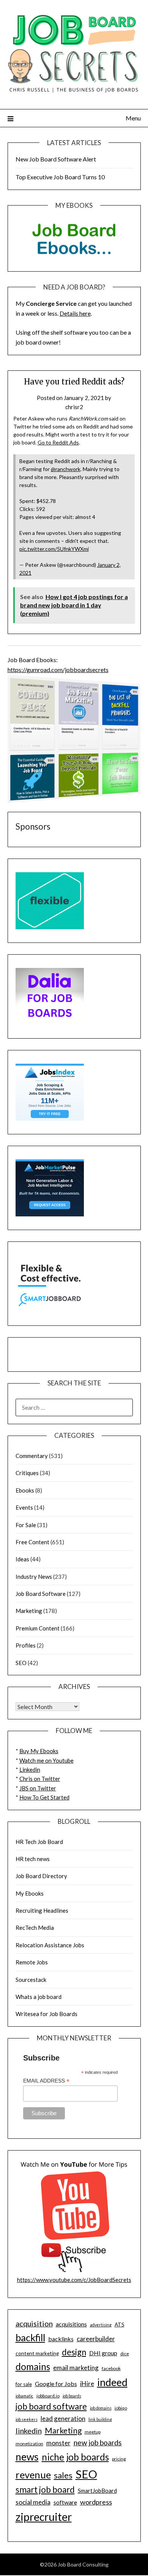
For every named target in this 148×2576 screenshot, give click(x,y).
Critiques (27, 1473)
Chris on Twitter (40, 1779)
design (74, 2352)
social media (33, 2502)
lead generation (63, 2419)
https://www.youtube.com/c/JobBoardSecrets (74, 2280)
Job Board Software (41, 1594)
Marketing (29, 1611)
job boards (72, 2396)
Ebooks (25, 1490)
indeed (112, 2382)
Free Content (32, 1542)
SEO (21, 1663)
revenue (33, 2475)
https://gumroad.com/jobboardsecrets (58, 670)
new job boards (98, 2442)
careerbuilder (96, 2339)
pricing (119, 2459)
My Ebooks (30, 1893)
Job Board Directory (41, 1876)
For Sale (26, 1525)
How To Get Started (44, 1797)
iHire (87, 2384)
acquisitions (71, 2324)
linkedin (29, 2431)
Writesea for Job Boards (46, 2014)
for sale (24, 2384)
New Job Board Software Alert (56, 159)
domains (33, 2366)
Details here (75, 313)
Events (24, 1507)
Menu (133, 118)
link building (100, 2419)
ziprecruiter (44, 2517)
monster (58, 2443)
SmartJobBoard (97, 2491)
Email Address (46, 2081)
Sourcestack (31, 1980)
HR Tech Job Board (39, 1842)
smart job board (45, 2490)
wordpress (96, 2502)
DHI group (103, 2353)
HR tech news (33, 1859)
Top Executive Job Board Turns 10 (60, 177)
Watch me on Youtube (46, 1760)
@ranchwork (66, 469)
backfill (30, 2337)
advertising (101, 2325)
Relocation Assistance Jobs (50, 1945)
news (27, 2457)
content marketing (37, 2353)
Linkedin (30, 1770)
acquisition (34, 2323)
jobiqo (121, 2408)
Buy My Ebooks (39, 1751)
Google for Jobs (56, 2384)
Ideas (22, 1559)
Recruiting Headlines (42, 1910)
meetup (93, 2432)
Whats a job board (39, 1997)
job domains (101, 2408)
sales (63, 2475)
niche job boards (75, 2457)
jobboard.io (48, 2396)
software (65, 2502)
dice (125, 2354)
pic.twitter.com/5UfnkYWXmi (54, 549)
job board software (51, 2406)
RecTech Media (35, 1928)
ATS (120, 2325)
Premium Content (38, 1628)
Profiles (26, 1645)
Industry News (34, 1577)
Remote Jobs (32, 1962)
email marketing (76, 2368)
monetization (29, 2444)
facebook (111, 2368)
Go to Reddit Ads (58, 442)
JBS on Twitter (38, 1788)
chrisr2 (74, 407)
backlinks (61, 2339)
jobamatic (24, 2396)
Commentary (32, 1456)
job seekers (27, 2419)
